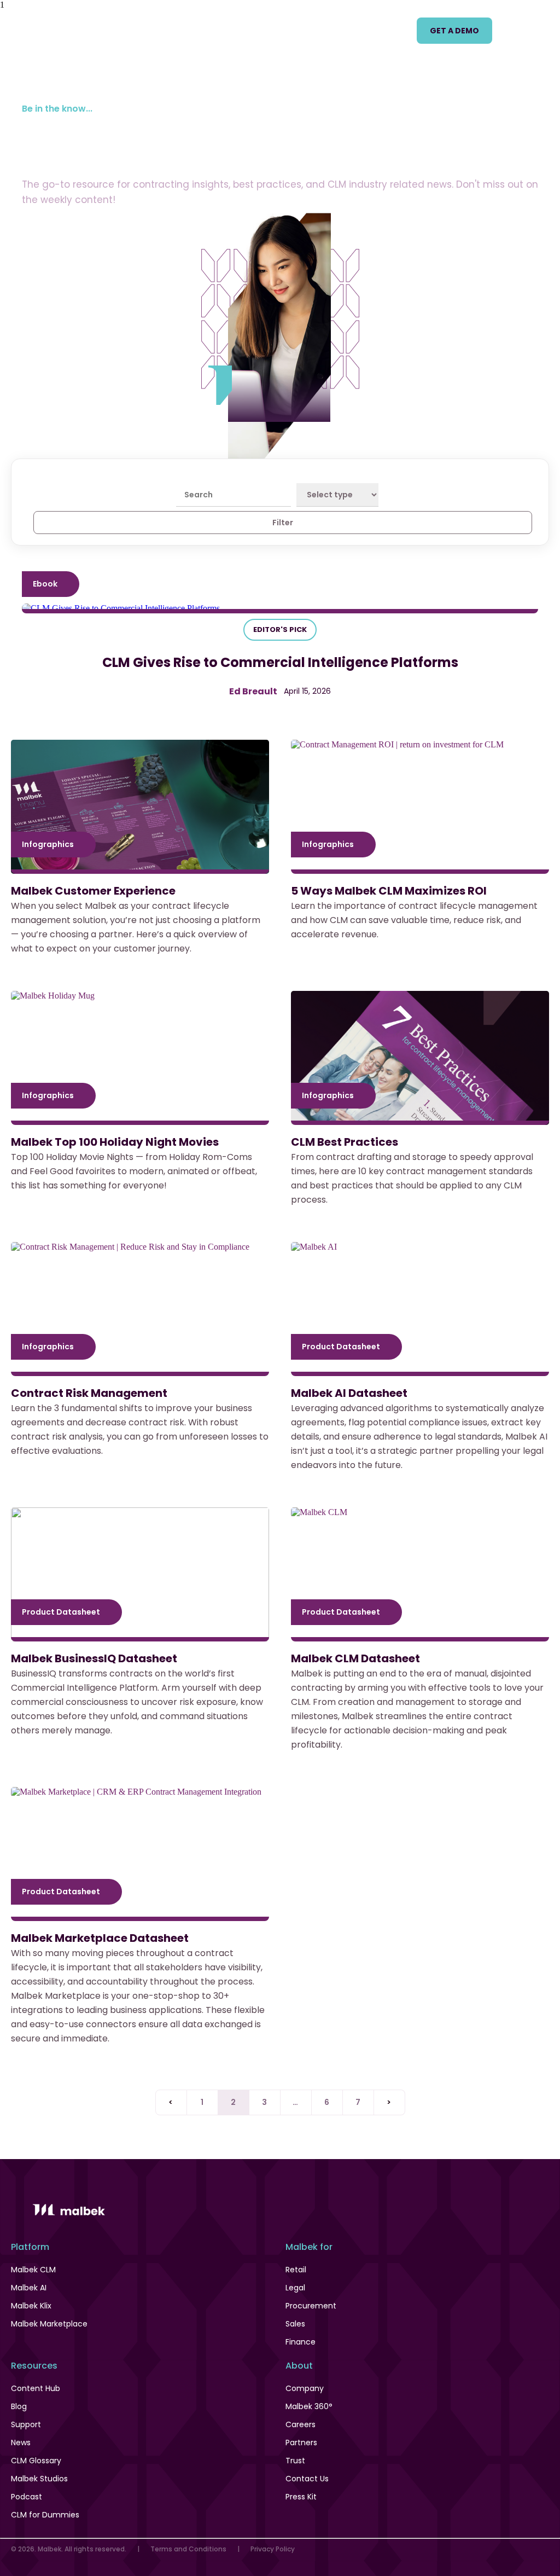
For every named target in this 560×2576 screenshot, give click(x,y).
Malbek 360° (309, 2406)
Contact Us (307, 2479)
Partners (301, 2442)
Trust (295, 2461)
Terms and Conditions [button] (188, 2549)
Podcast (27, 2497)
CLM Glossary (36, 2461)
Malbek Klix (31, 2306)
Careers (301, 2424)
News (21, 2442)
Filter (283, 523)
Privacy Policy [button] (273, 2549)
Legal (295, 2288)
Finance (301, 2342)
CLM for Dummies (45, 2515)
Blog (19, 2406)
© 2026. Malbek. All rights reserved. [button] (69, 2549)
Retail (296, 2270)
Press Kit (301, 2497)
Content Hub (36, 2388)
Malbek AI (29, 2288)
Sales (295, 2324)
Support (26, 2424)
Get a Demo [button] (454, 31)
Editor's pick (280, 630)
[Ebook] (280, 608)
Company (305, 2388)
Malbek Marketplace (49, 2324)
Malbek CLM (33, 2270)
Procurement (311, 2306)
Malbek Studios (39, 2479)
